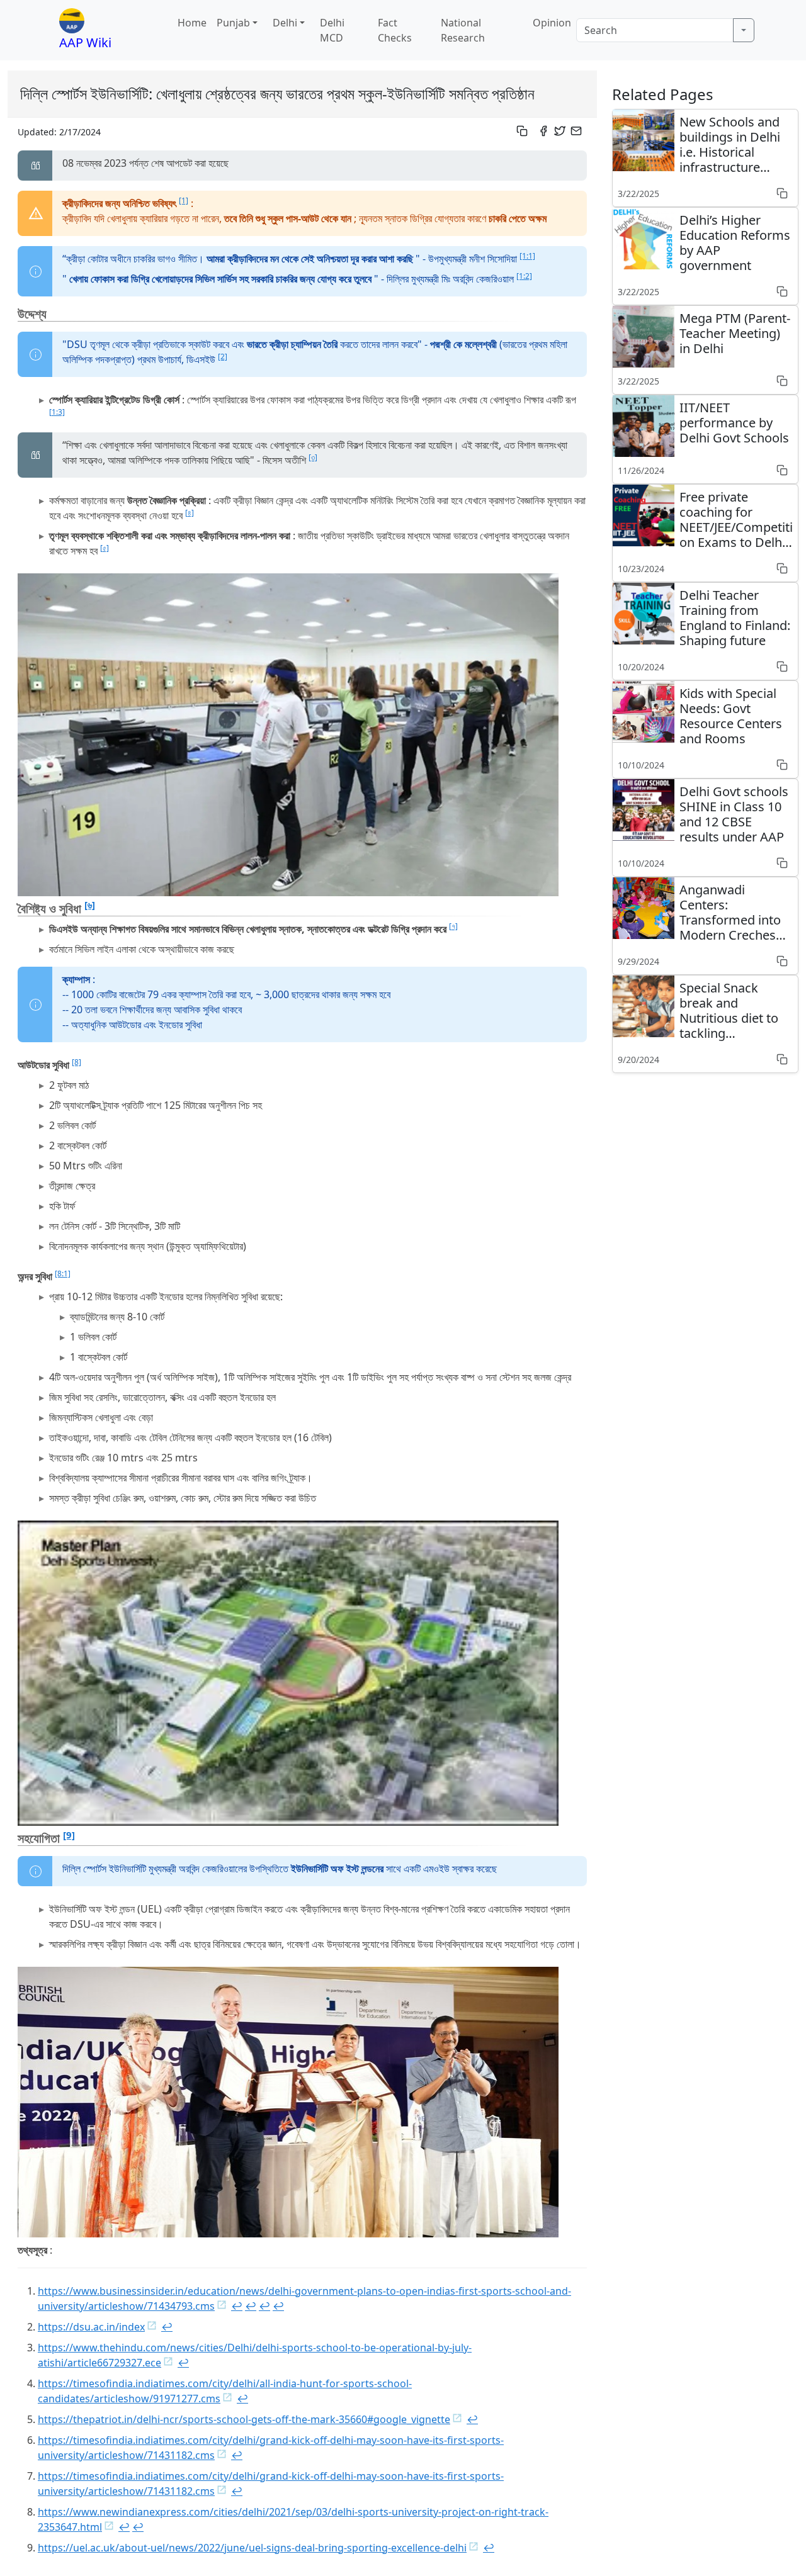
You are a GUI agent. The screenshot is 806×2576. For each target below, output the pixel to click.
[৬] (90, 904)
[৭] (453, 926)
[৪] (190, 513)
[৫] (105, 548)
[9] (69, 1835)
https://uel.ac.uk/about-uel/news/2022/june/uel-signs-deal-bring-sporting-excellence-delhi (252, 2548)
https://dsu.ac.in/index (91, 2327)
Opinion (552, 23)
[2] (223, 357)
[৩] (313, 457)
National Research (463, 30)
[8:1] (63, 1274)
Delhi (285, 23)
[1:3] (57, 412)
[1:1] (527, 256)
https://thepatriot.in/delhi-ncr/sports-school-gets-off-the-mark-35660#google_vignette (244, 2419)
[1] (184, 200)
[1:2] (524, 276)
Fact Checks (395, 30)
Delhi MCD (332, 30)
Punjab (233, 23)
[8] (77, 1062)
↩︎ (237, 2306)
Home (192, 23)
